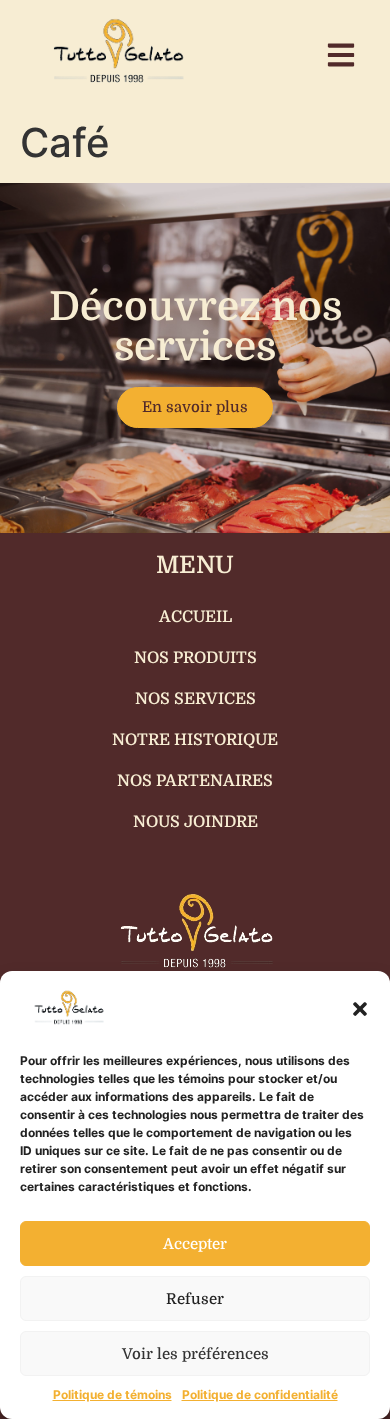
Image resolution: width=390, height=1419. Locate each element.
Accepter (195, 1244)
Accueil (195, 617)
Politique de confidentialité (260, 1394)
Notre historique (195, 740)
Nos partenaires (195, 781)
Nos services (195, 699)
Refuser (195, 1299)
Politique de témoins (112, 1394)
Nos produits (195, 658)
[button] (360, 1009)
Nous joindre (195, 822)
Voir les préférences (195, 1354)
